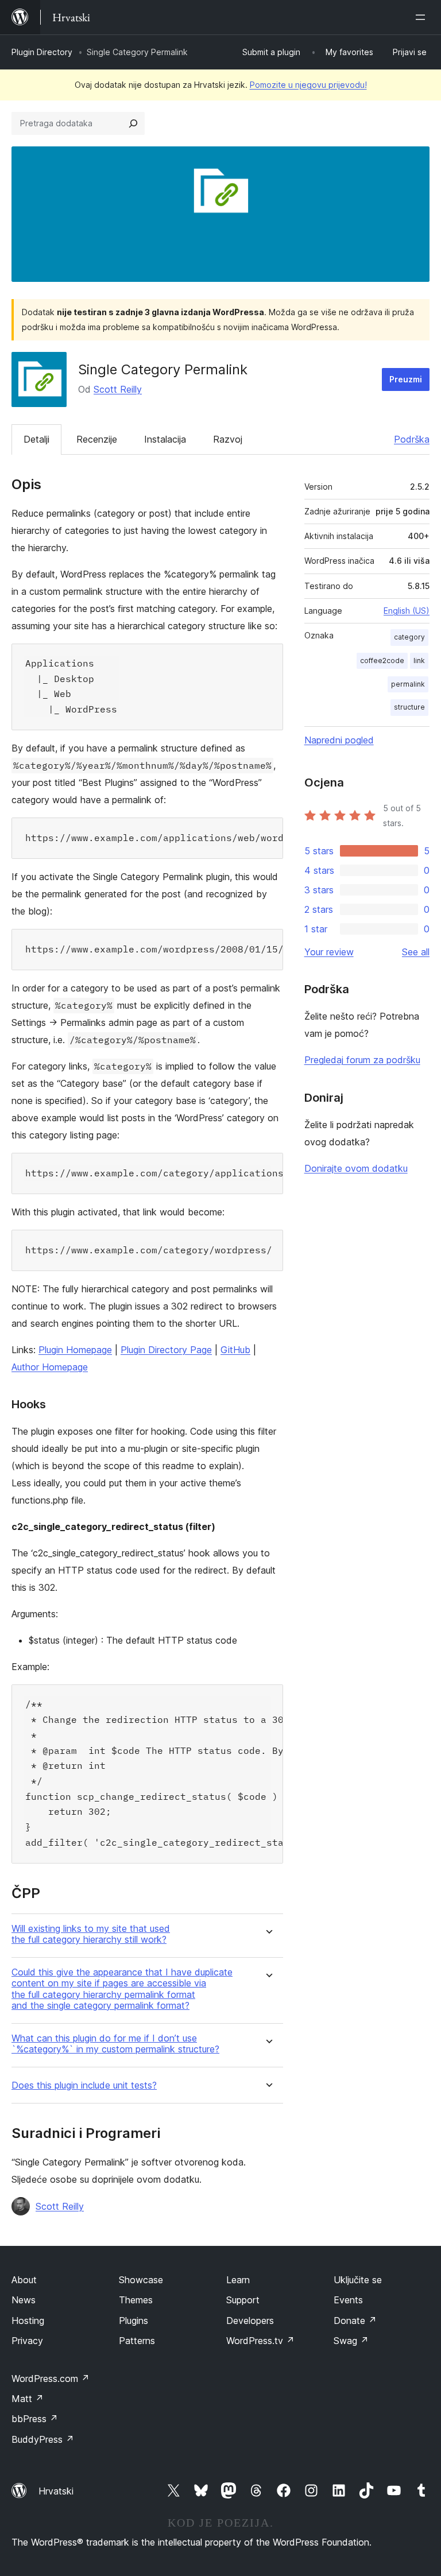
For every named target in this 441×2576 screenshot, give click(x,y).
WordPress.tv (260, 2341)
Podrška (412, 439)
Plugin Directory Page (166, 1350)
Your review (329, 952)
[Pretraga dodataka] (133, 123)
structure (409, 707)
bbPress (35, 2419)
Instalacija (165, 439)
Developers (250, 2321)
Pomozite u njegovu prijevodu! (308, 85)
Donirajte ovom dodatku (356, 1168)
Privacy (27, 2341)
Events (348, 2300)
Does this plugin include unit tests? (84, 2085)
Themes (136, 2300)
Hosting (28, 2321)
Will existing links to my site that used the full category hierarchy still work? (91, 1934)
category (409, 637)
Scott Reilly (118, 389)
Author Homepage (50, 1367)
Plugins (134, 2321)
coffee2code (382, 661)
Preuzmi (406, 379)
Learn (238, 2280)
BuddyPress (43, 2439)
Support (243, 2300)
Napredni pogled (339, 740)
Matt (28, 2399)
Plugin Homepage (75, 1350)
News (24, 2300)
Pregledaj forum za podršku (362, 1060)
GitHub (235, 1350)
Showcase (141, 2280)
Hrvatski (56, 2491)
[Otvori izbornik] (423, 17)
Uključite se (358, 2280)
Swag (351, 2341)
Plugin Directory (42, 52)
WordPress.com (51, 2379)
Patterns (137, 2341)
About (24, 2280)
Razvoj (228, 439)
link (419, 661)
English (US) (407, 611)
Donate (355, 2321)
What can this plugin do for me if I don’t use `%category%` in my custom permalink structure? (115, 2044)
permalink (408, 684)
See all (416, 952)
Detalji (36, 439)
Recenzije (97, 439)
